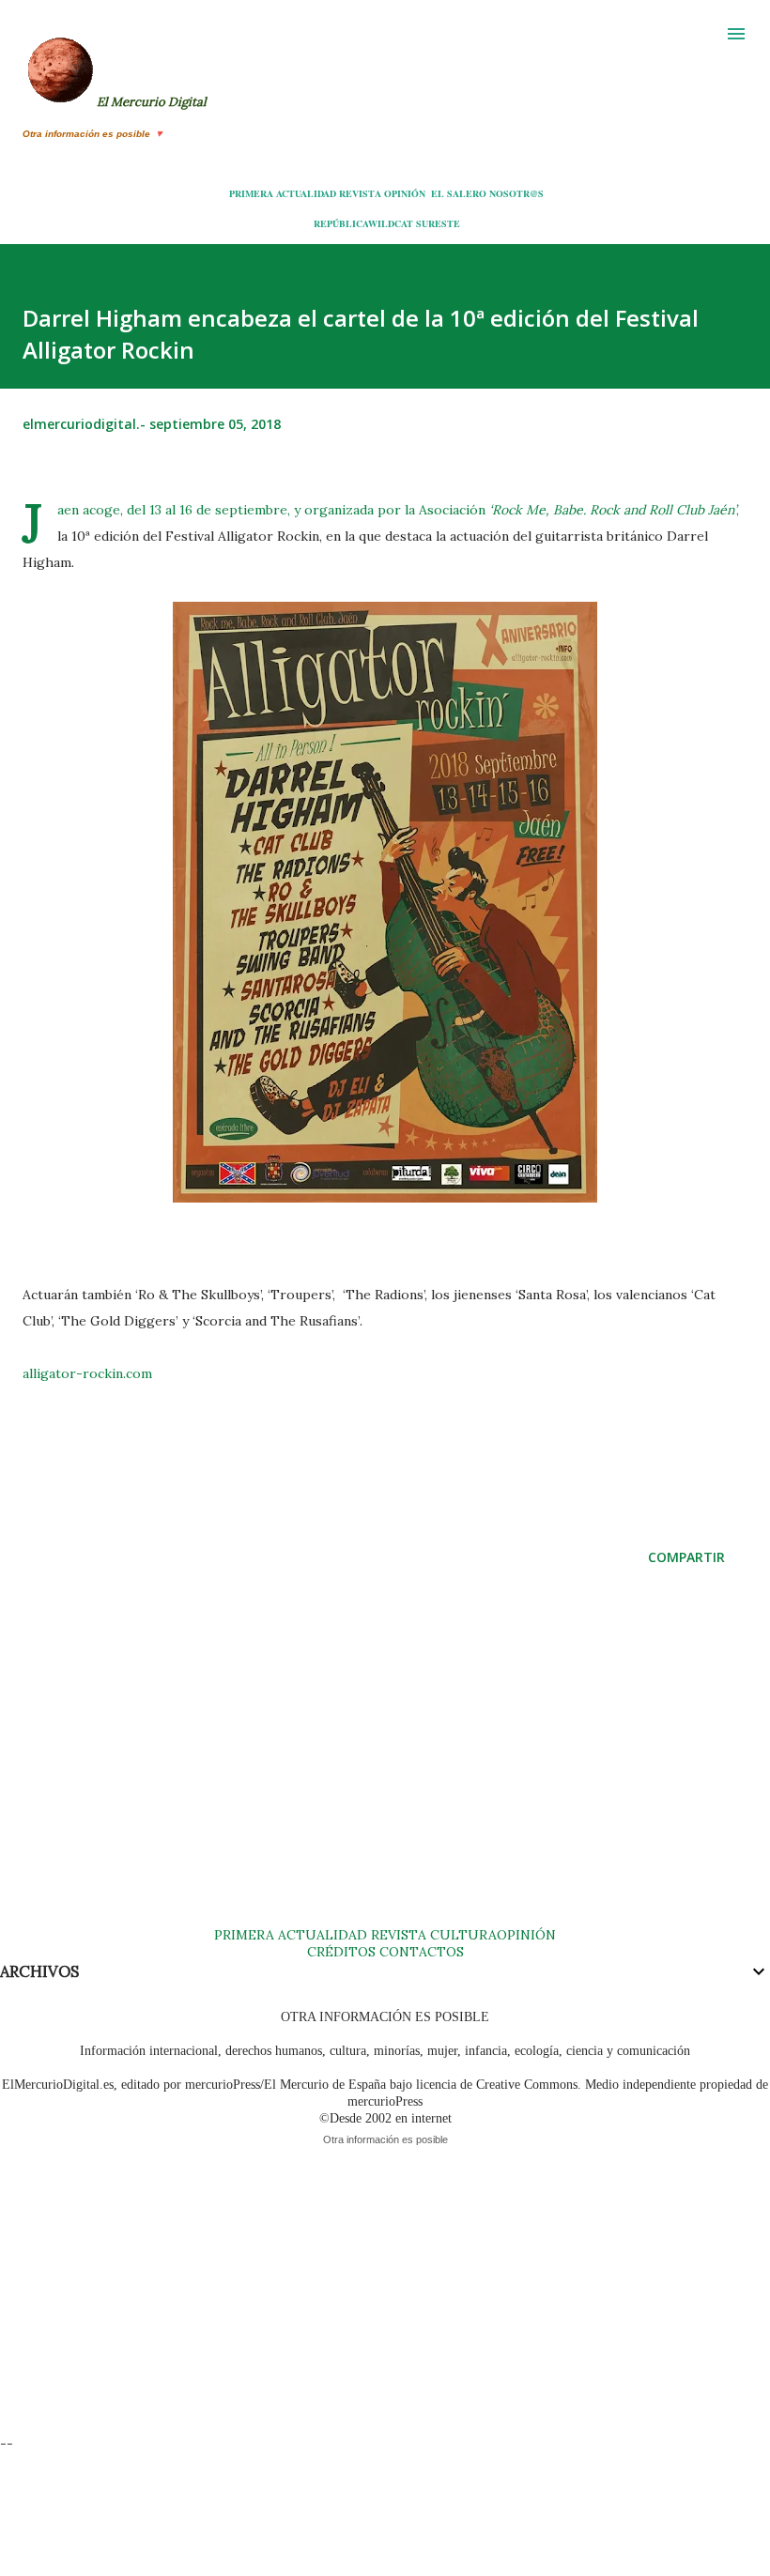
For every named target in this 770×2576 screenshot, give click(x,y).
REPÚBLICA (341, 223)
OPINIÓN (405, 193)
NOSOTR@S (516, 193)
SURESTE (438, 223)
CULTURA (463, 1935)
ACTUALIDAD (306, 193)
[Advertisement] (385, 1765)
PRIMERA (251, 193)
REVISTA (360, 193)
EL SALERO (459, 193)
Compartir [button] (686, 1557)
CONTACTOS (420, 1952)
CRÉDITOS (341, 1952)
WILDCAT (391, 223)
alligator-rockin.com (87, 1373)
